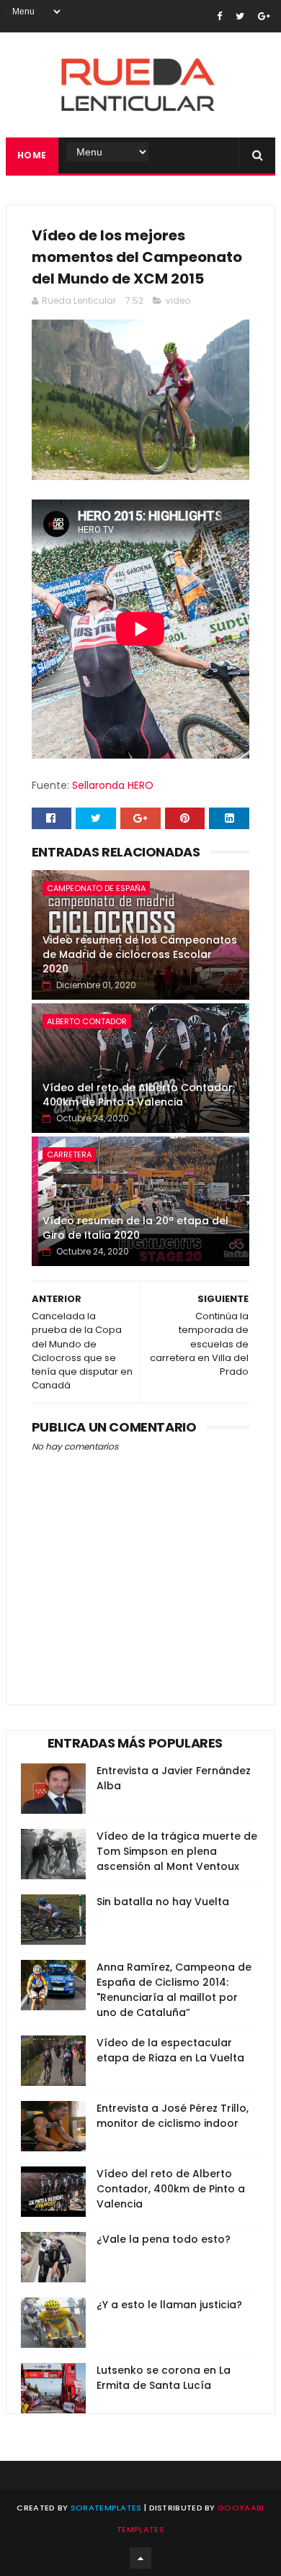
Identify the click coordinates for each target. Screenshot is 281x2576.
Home (32, 155)
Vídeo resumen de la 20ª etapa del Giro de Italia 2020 (135, 1228)
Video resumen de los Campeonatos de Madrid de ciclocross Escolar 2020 (140, 954)
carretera (69, 1154)
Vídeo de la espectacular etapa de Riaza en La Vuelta (170, 2050)
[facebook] (219, 16)
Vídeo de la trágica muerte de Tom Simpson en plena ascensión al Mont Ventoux (177, 1851)
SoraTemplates (106, 2508)
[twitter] (240, 16)
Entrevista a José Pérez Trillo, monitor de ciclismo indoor (173, 2116)
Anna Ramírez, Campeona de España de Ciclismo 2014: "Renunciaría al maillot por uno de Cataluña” (174, 1990)
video (178, 300)
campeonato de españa (96, 888)
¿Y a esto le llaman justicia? (169, 2305)
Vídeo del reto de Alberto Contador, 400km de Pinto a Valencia (139, 1095)
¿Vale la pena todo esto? (164, 2239)
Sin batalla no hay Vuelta (163, 1902)
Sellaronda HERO (113, 785)
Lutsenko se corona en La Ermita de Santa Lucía (164, 2378)
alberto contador (87, 1021)
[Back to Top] (140, 2558)
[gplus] (264, 16)
